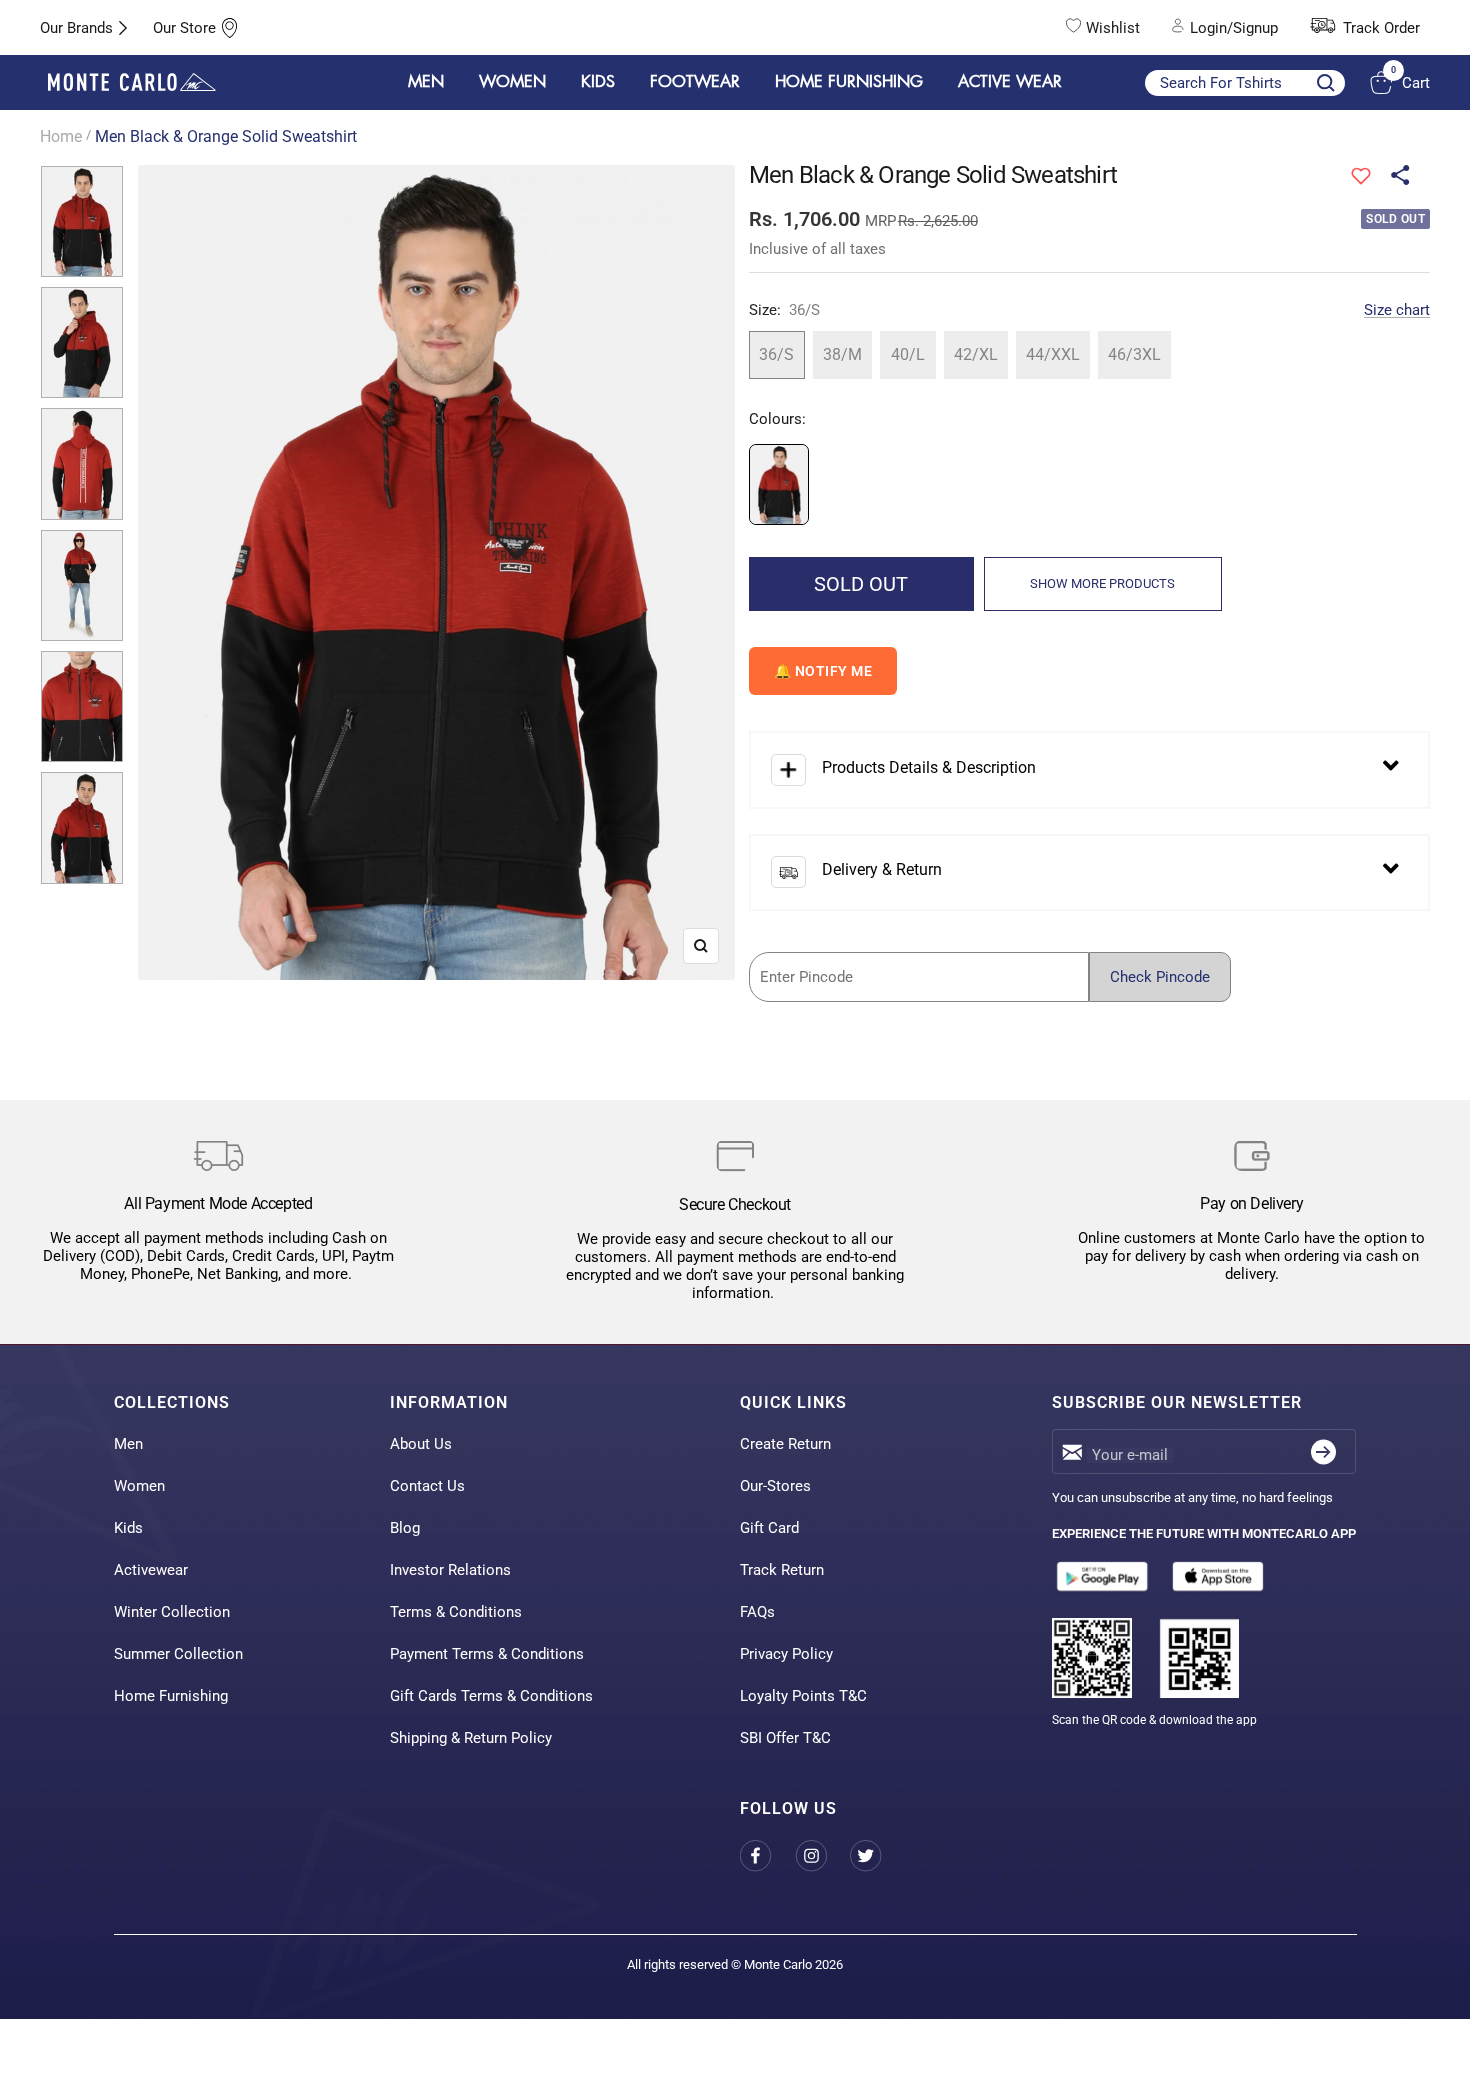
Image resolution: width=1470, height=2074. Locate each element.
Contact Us (427, 1486)
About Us (421, 1444)
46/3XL (1134, 354)
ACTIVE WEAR (1010, 82)
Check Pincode (1160, 977)
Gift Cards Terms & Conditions (491, 1696)
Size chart (1397, 310)
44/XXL (1053, 354)
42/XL (976, 354)
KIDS (598, 82)
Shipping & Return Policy (471, 1738)
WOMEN (512, 82)
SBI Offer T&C (785, 1738)
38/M (842, 354)
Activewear (151, 1570)
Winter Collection (172, 1612)
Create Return (785, 1444)
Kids (128, 1528)
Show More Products (1102, 583)
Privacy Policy (786, 1654)
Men (128, 1444)
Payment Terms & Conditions (487, 1654)
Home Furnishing (171, 1696)
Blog (405, 1528)
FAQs (757, 1612)
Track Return (782, 1570)
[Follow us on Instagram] (822, 1856)
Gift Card (769, 1528)
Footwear (695, 82)
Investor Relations (450, 1570)
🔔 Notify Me (823, 671)
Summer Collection (178, 1654)
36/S (776, 354)
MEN (426, 82)
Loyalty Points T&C (803, 1696)
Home (61, 136)
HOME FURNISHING (849, 82)
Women (139, 1486)
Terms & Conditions (456, 1612)
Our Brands (76, 28)
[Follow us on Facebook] (767, 1856)
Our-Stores (775, 1486)
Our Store (184, 28)
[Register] (1323, 1451)
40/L (908, 354)
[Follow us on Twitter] (877, 1856)
